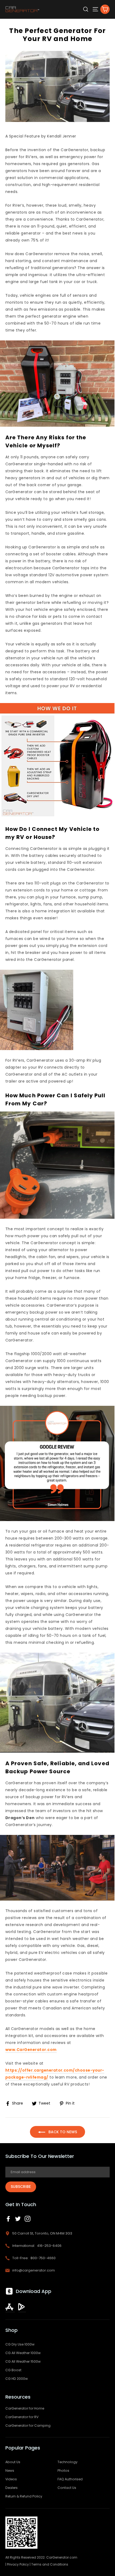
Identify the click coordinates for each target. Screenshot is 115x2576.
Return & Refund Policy (24, 2496)
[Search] (86, 9)
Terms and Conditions (50, 2564)
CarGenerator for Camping (28, 2426)
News (10, 2471)
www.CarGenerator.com (31, 2050)
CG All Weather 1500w (23, 2361)
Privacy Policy (18, 2564)
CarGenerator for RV (22, 2417)
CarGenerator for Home (25, 2408)
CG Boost (13, 2370)
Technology (68, 2462)
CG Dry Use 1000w (20, 2344)
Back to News (62, 2132)
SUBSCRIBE (21, 2187)
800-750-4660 (43, 2258)
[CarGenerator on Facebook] (8, 2219)
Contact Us (67, 2488)
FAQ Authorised (70, 2479)
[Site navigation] (95, 9)
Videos (11, 2479)
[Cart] (105, 9)
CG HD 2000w (17, 2379)
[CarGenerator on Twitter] (18, 2219)
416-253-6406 (49, 2246)
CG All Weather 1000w (23, 2353)
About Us (13, 2462)
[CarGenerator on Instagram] (28, 2219)
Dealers (11, 2488)
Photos (63, 2471)
